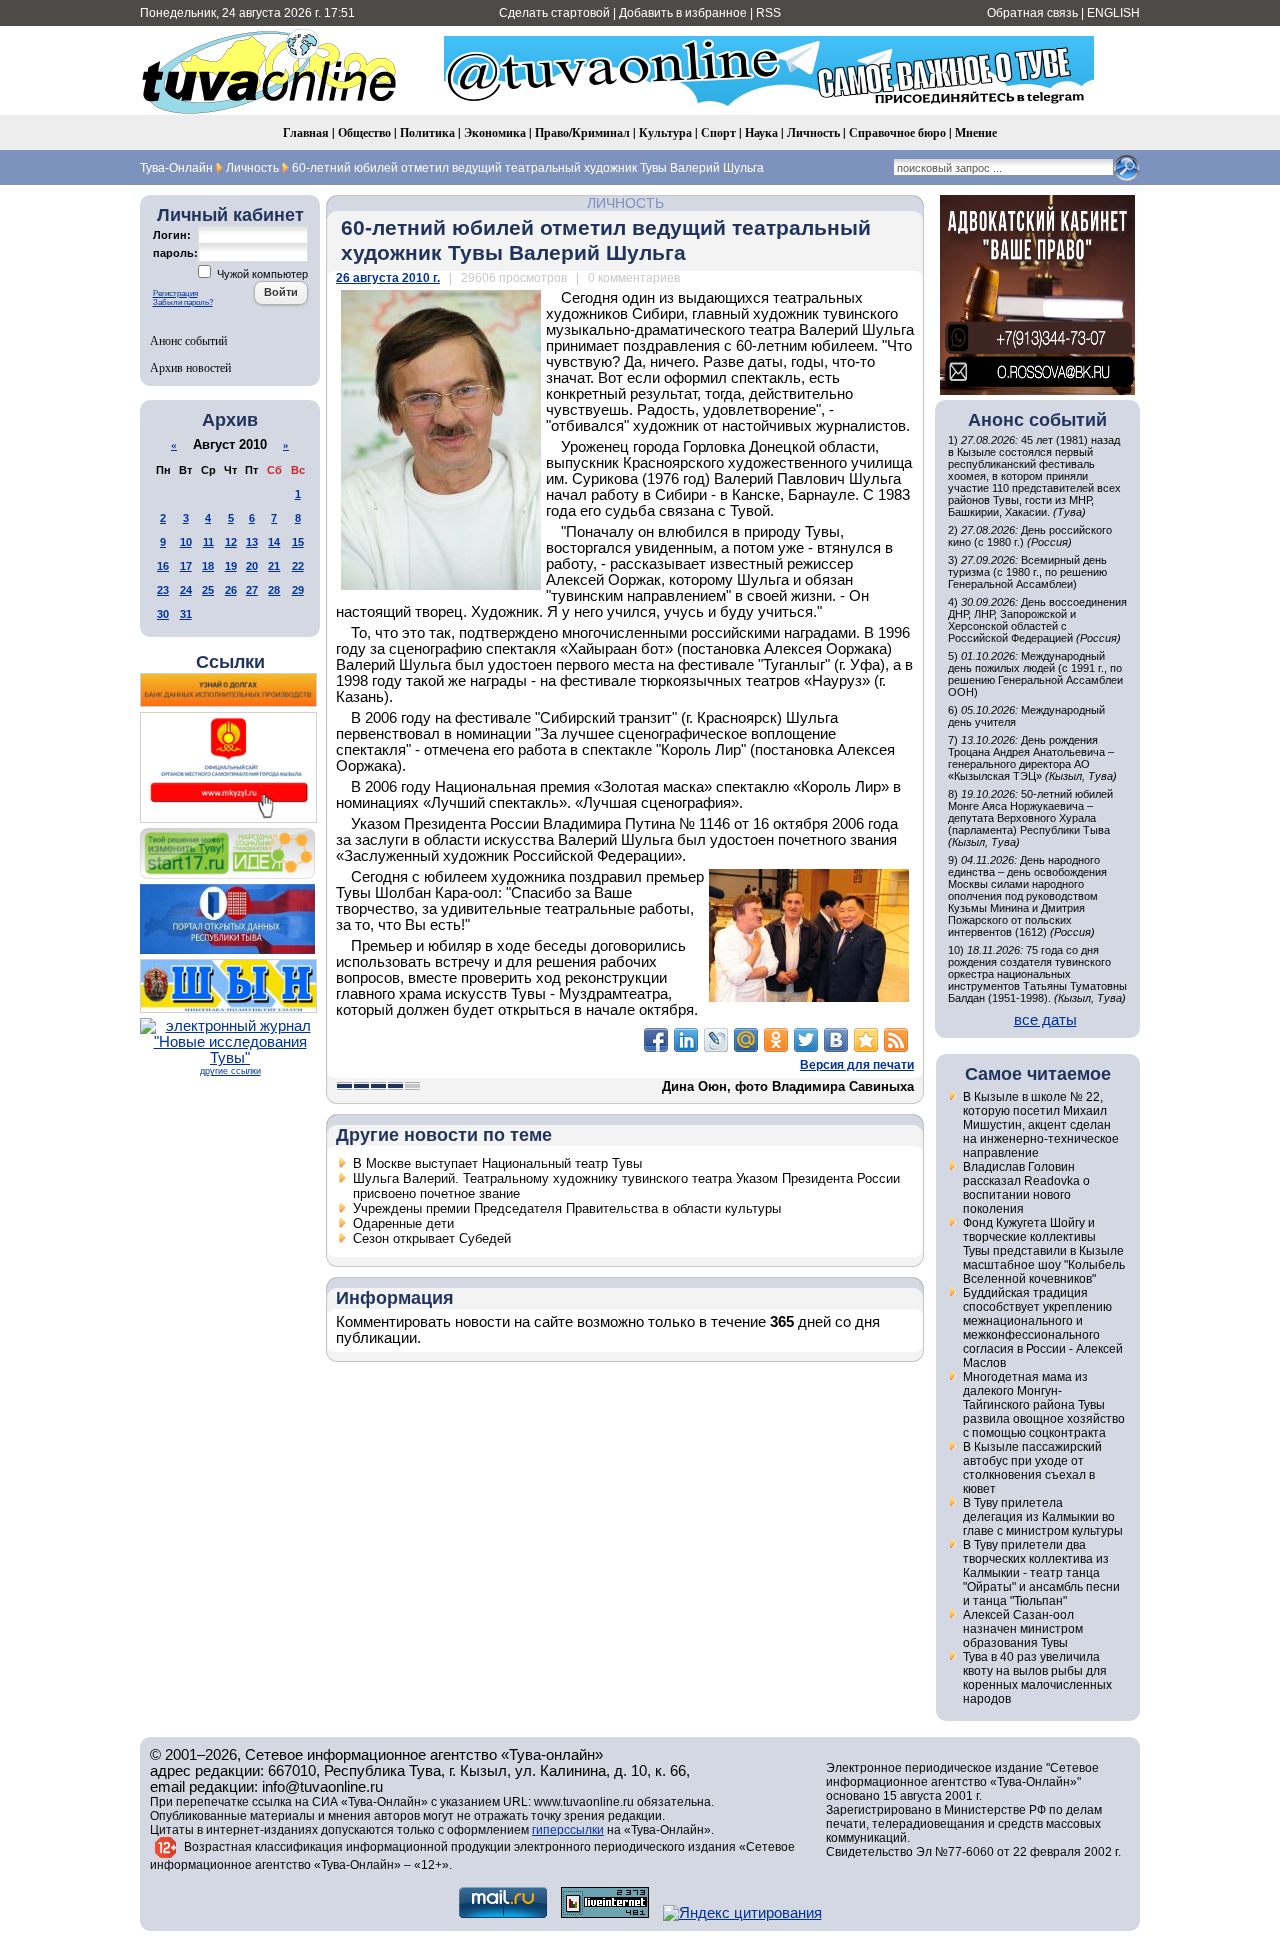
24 (186, 590)
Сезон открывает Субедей (432, 1238)
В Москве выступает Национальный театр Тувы (497, 1163)
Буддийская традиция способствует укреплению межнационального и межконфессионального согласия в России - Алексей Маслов (1043, 1328)
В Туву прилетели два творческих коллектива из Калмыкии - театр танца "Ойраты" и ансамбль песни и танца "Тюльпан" (1041, 1573)
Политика (427, 132)
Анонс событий (188, 340)
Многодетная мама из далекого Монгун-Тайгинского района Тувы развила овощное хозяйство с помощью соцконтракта (1044, 1405)
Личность (813, 132)
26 (231, 590)
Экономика (495, 132)
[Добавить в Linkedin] (686, 1040)
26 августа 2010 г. (388, 278)
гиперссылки (568, 1830)
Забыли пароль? (183, 302)
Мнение (976, 132)
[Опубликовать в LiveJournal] (716, 1040)
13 (252, 542)
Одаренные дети (403, 1223)
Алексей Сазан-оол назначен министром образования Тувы (1023, 1629)
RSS (768, 13)
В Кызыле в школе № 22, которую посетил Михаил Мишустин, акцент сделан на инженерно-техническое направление (1041, 1125)
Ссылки (230, 662)
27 (252, 590)
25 (208, 590)
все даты (1045, 1020)
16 (163, 566)
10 (186, 542)
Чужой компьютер (261, 274)
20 (252, 566)
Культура (665, 132)
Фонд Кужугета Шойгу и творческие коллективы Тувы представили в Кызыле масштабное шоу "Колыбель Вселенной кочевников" (1044, 1251)
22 (298, 566)
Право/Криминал (582, 132)
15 (298, 542)
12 (231, 542)
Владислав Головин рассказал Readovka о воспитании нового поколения (1026, 1188)
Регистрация (175, 293)
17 (186, 566)
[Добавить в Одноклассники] (776, 1040)
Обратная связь (1032, 13)
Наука (761, 132)
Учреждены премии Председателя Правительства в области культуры (567, 1208)
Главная (306, 132)
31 (186, 614)
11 (208, 542)
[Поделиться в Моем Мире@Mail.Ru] (746, 1040)
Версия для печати (857, 1065)
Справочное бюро (897, 132)
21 (274, 566)
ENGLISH (1113, 13)
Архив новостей (190, 367)
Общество (364, 132)
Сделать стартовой (554, 13)
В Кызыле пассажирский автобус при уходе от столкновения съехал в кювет (1032, 1468)
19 (231, 566)
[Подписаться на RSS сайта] (896, 1040)
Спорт (718, 132)
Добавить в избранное (683, 13)
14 (274, 542)
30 (163, 614)
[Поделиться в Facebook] (656, 1040)
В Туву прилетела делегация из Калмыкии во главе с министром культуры (1043, 1517)
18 (208, 566)
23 (163, 590)
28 (274, 590)
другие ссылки (230, 1071)
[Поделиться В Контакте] (836, 1040)
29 (298, 590)
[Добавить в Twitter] (806, 1040)
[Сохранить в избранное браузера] (866, 1040)
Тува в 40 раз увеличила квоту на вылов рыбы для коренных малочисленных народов (1037, 1678)
